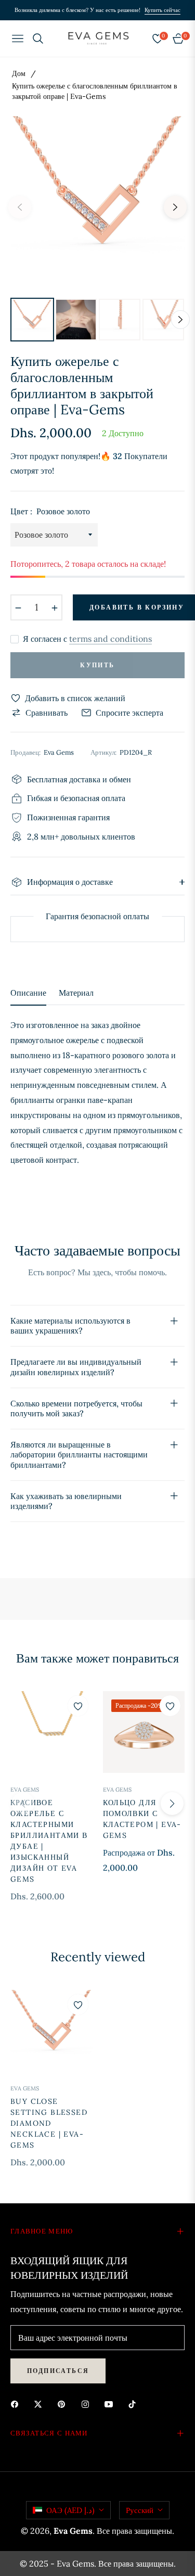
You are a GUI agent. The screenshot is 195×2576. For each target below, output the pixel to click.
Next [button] (175, 207)
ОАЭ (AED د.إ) (70, 2510)
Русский (140, 2510)
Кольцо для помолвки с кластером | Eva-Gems (142, 1819)
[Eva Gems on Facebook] (17, 2403)
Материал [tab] (76, 993)
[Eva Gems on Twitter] (41, 2403)
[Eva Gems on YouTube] (111, 2403)
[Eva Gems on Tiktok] (135, 2403)
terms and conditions (110, 639)
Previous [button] (20, 207)
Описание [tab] (28, 993)
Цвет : (50, 511)
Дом (19, 73)
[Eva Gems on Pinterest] (64, 2403)
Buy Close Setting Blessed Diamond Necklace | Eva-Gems (49, 2123)
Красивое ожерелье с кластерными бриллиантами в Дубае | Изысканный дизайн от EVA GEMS (49, 1841)
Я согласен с (87, 639)
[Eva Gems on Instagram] (88, 2403)
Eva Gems (25, 1790)
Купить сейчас (162, 10)
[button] (172, 1804)
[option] (97, 203)
